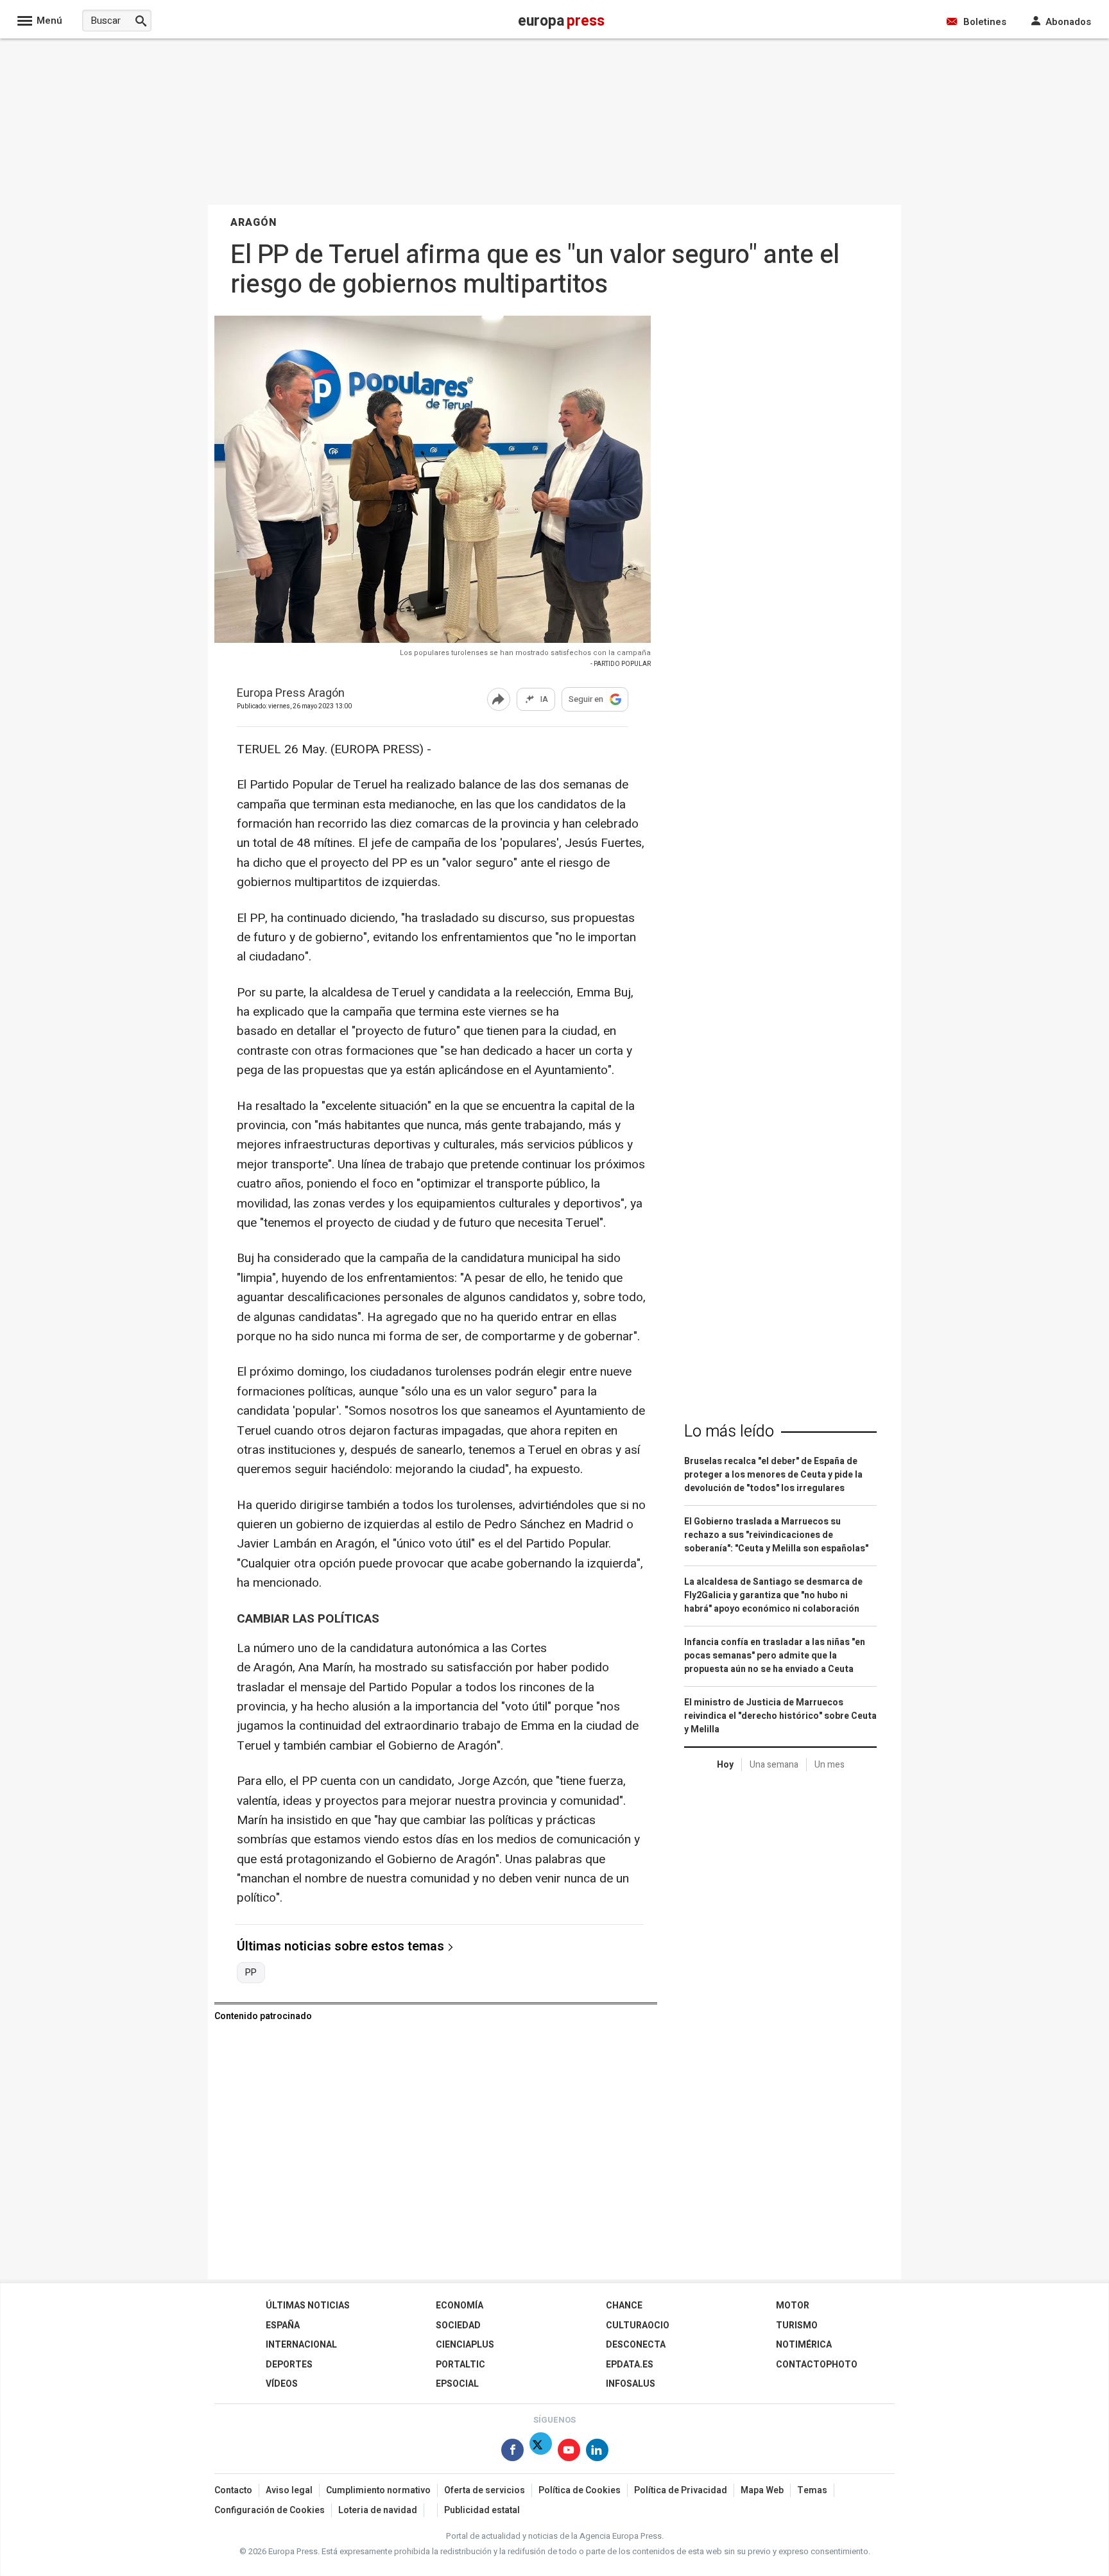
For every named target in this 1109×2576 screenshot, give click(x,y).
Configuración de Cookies (270, 2510)
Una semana (774, 1765)
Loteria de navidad (378, 2510)
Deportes (289, 2365)
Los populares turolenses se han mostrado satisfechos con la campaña (525, 653)
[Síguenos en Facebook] (512, 2452)
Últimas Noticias (308, 2306)
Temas (812, 2490)
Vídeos (282, 2384)
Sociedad (458, 2325)
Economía (460, 2306)
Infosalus (631, 2384)
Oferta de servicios (485, 2490)
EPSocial (457, 2384)
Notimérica (804, 2345)
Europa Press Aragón (291, 694)
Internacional (301, 2345)
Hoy (725, 1765)
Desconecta (636, 2345)
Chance (624, 2306)
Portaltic (460, 2365)
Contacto (233, 2490)
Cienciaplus (465, 2345)
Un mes (830, 1765)
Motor (793, 2306)
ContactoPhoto (817, 2365)
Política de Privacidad (681, 2490)
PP (251, 1973)
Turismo (797, 2325)
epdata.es (630, 2365)
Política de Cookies (580, 2490)
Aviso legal (289, 2490)
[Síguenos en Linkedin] (597, 2452)
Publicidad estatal (482, 2510)
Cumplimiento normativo (378, 2490)
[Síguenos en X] (541, 2452)
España (283, 2325)
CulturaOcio (638, 2325)
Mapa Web (762, 2490)
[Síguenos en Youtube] (569, 2452)
